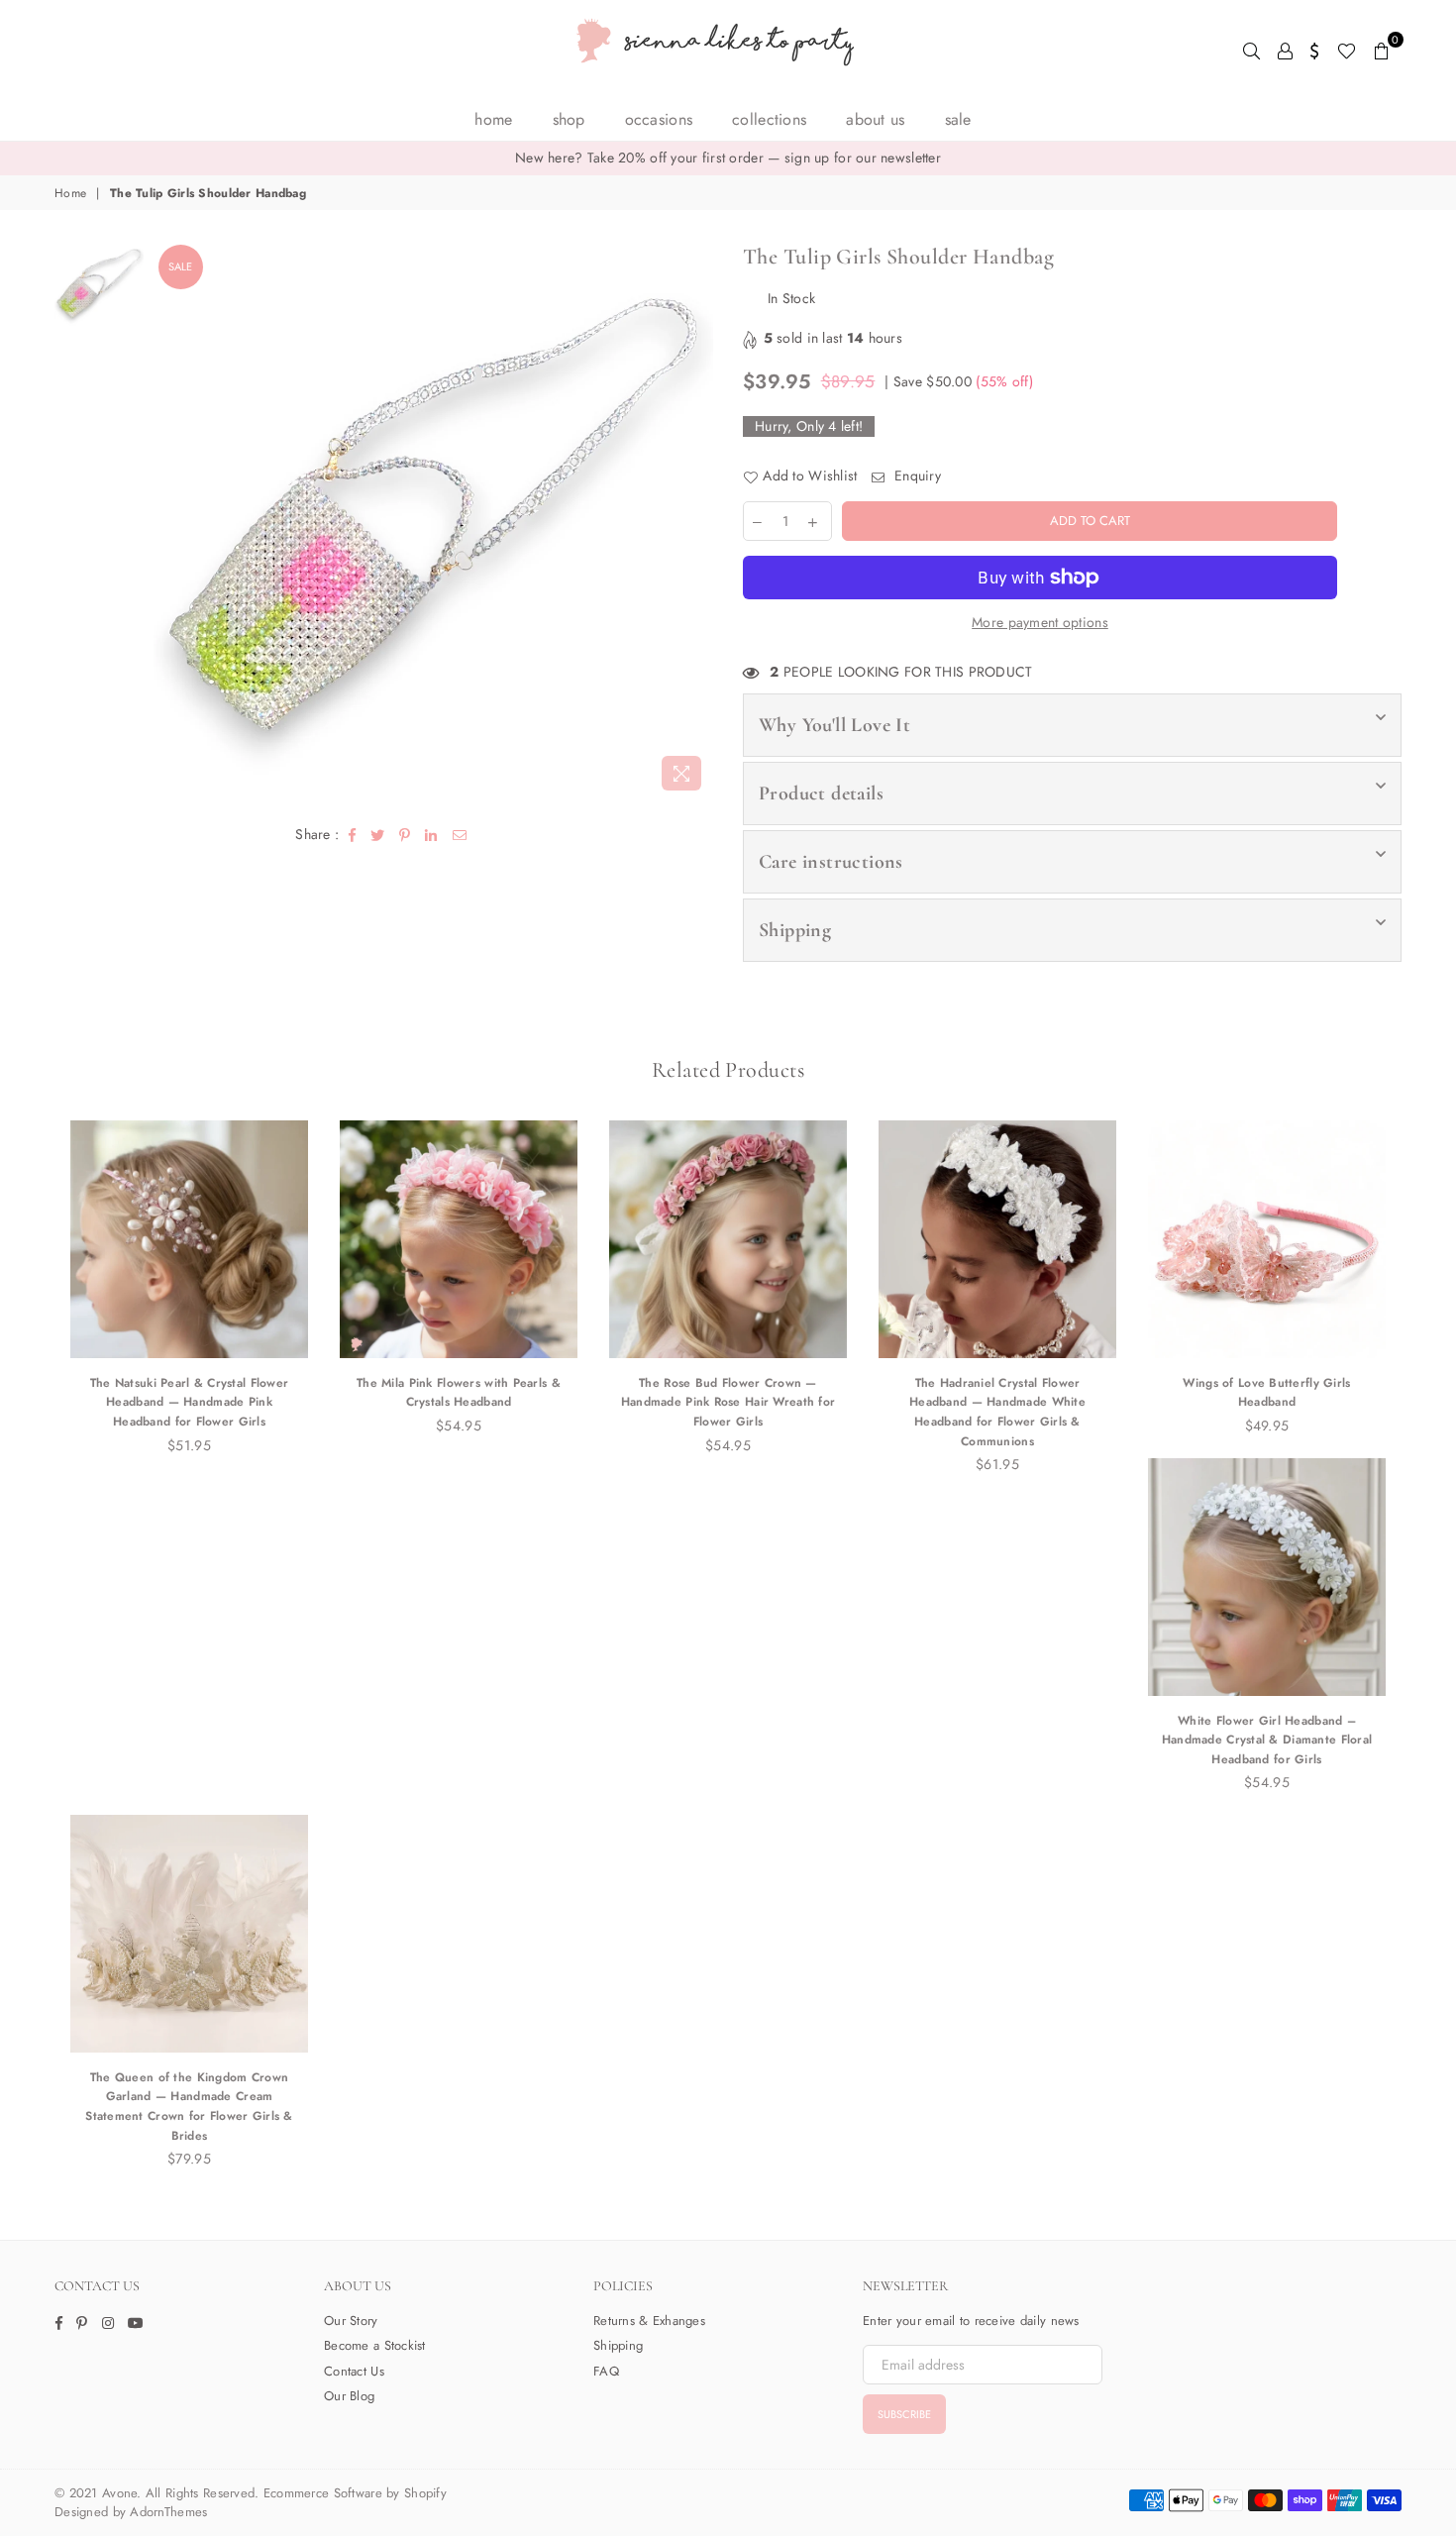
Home (493, 119)
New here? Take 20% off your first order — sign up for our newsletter (728, 158)
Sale (180, 266)
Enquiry (916, 476)
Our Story (351, 2321)
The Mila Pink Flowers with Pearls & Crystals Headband (459, 1393)
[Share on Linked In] (431, 834)
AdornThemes (168, 2512)
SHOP (569, 119)
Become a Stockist (375, 2345)
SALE (958, 119)
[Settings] (1315, 50)
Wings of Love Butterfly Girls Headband (1266, 1393)
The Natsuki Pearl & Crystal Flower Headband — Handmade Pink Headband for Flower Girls (190, 1402)
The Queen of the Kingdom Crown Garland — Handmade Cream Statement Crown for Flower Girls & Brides (189, 2107)
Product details (821, 793)
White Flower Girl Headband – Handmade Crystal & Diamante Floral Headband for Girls (1267, 1740)
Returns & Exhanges (649, 2321)
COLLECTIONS (769, 119)
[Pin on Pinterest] (405, 834)
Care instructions (831, 862)
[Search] (1251, 50)
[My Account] (1285, 50)
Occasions (659, 119)
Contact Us (354, 2371)
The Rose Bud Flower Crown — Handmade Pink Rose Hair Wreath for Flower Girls (728, 1402)
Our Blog (349, 2396)
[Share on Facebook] (353, 834)
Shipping (795, 930)
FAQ (606, 2371)
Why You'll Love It (834, 725)
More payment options (1040, 623)
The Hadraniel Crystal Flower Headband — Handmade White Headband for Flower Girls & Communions (997, 1412)
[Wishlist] (1347, 50)
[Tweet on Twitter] (378, 834)
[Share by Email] (460, 834)
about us (875, 119)
